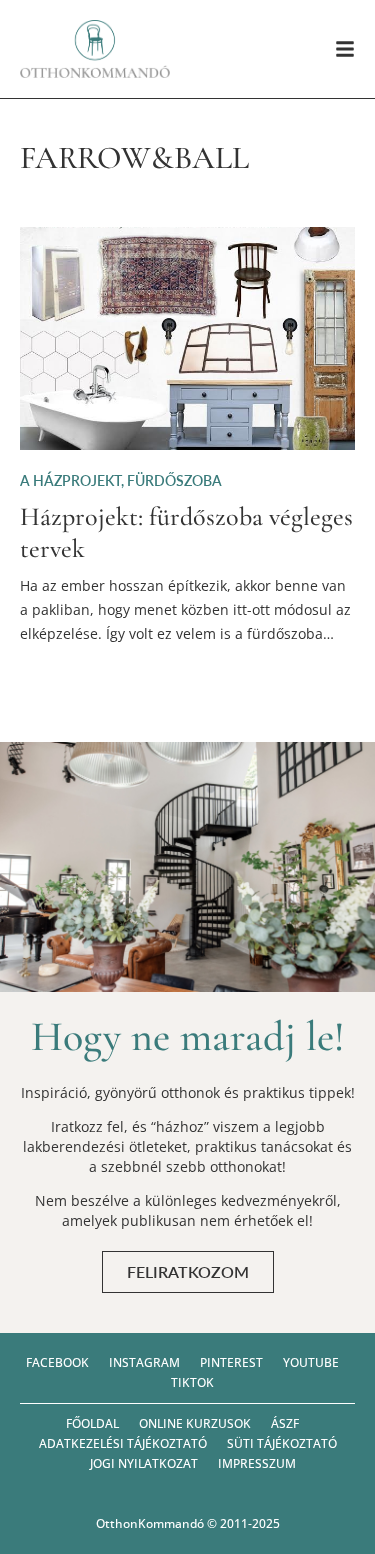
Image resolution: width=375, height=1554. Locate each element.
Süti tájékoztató (282, 1443)
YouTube (311, 1362)
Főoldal (92, 1423)
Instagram (144, 1362)
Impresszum (257, 1463)
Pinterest (231, 1362)
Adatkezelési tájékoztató (123, 1443)
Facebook (57, 1362)
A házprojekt (70, 480)
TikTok (192, 1382)
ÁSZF (285, 1423)
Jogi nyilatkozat (144, 1463)
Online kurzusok (195, 1423)
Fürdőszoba (174, 480)
